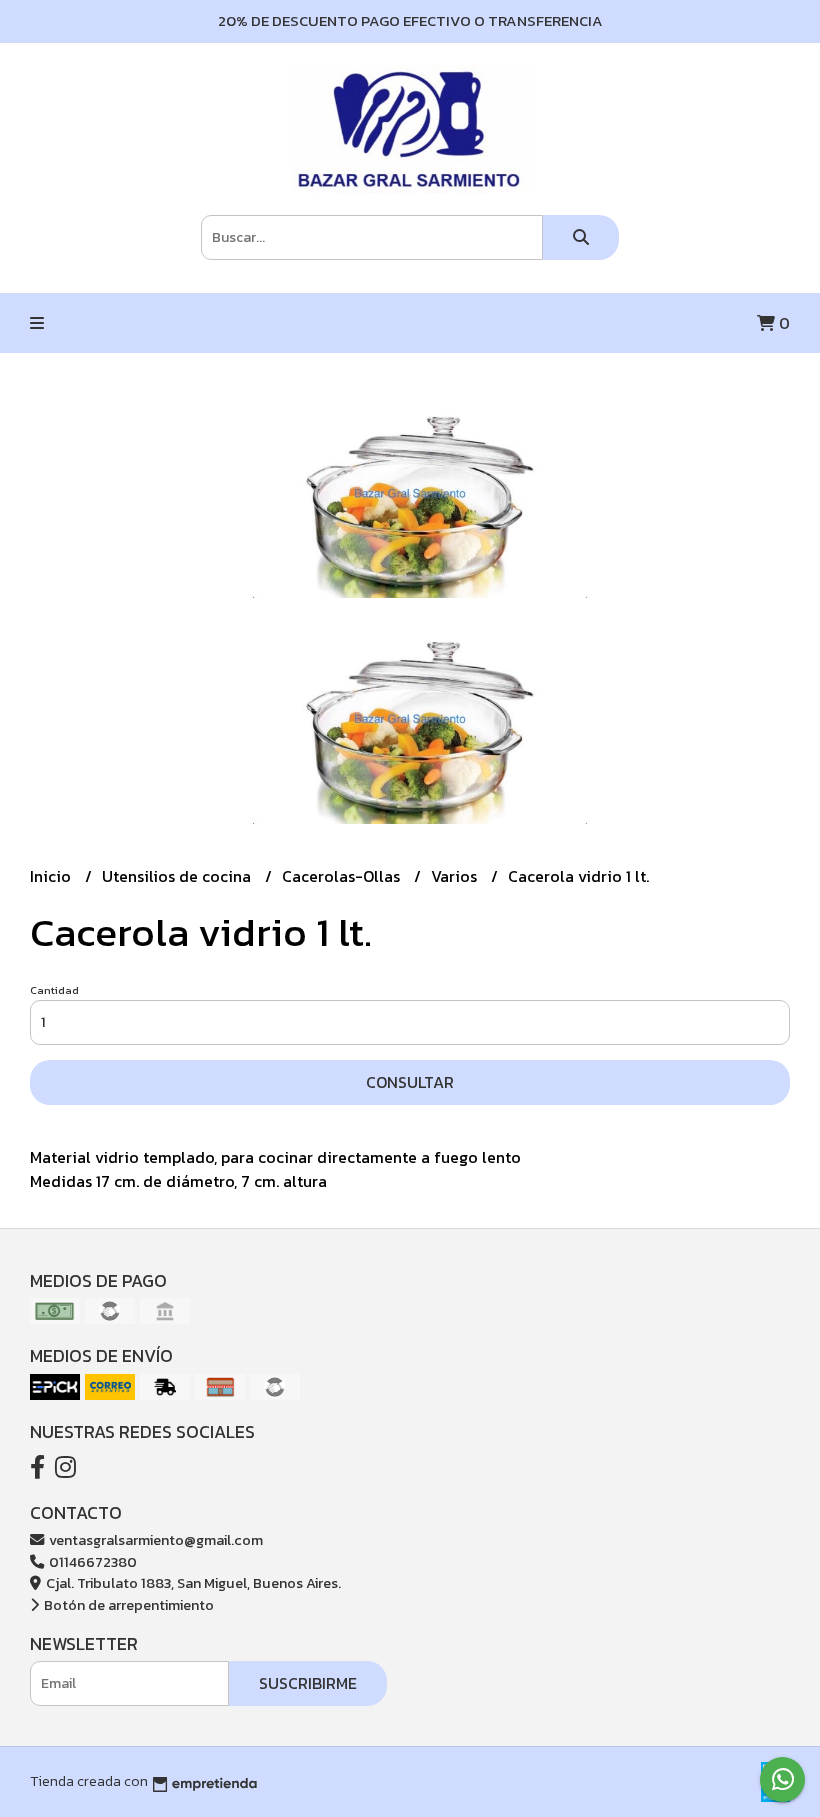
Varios (456, 876)
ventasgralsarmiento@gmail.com (154, 1540)
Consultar (410, 1082)
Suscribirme (308, 1683)
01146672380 (91, 1562)
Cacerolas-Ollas (343, 876)
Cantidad (54, 990)
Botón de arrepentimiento (127, 1605)
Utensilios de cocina (178, 876)
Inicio (52, 876)
